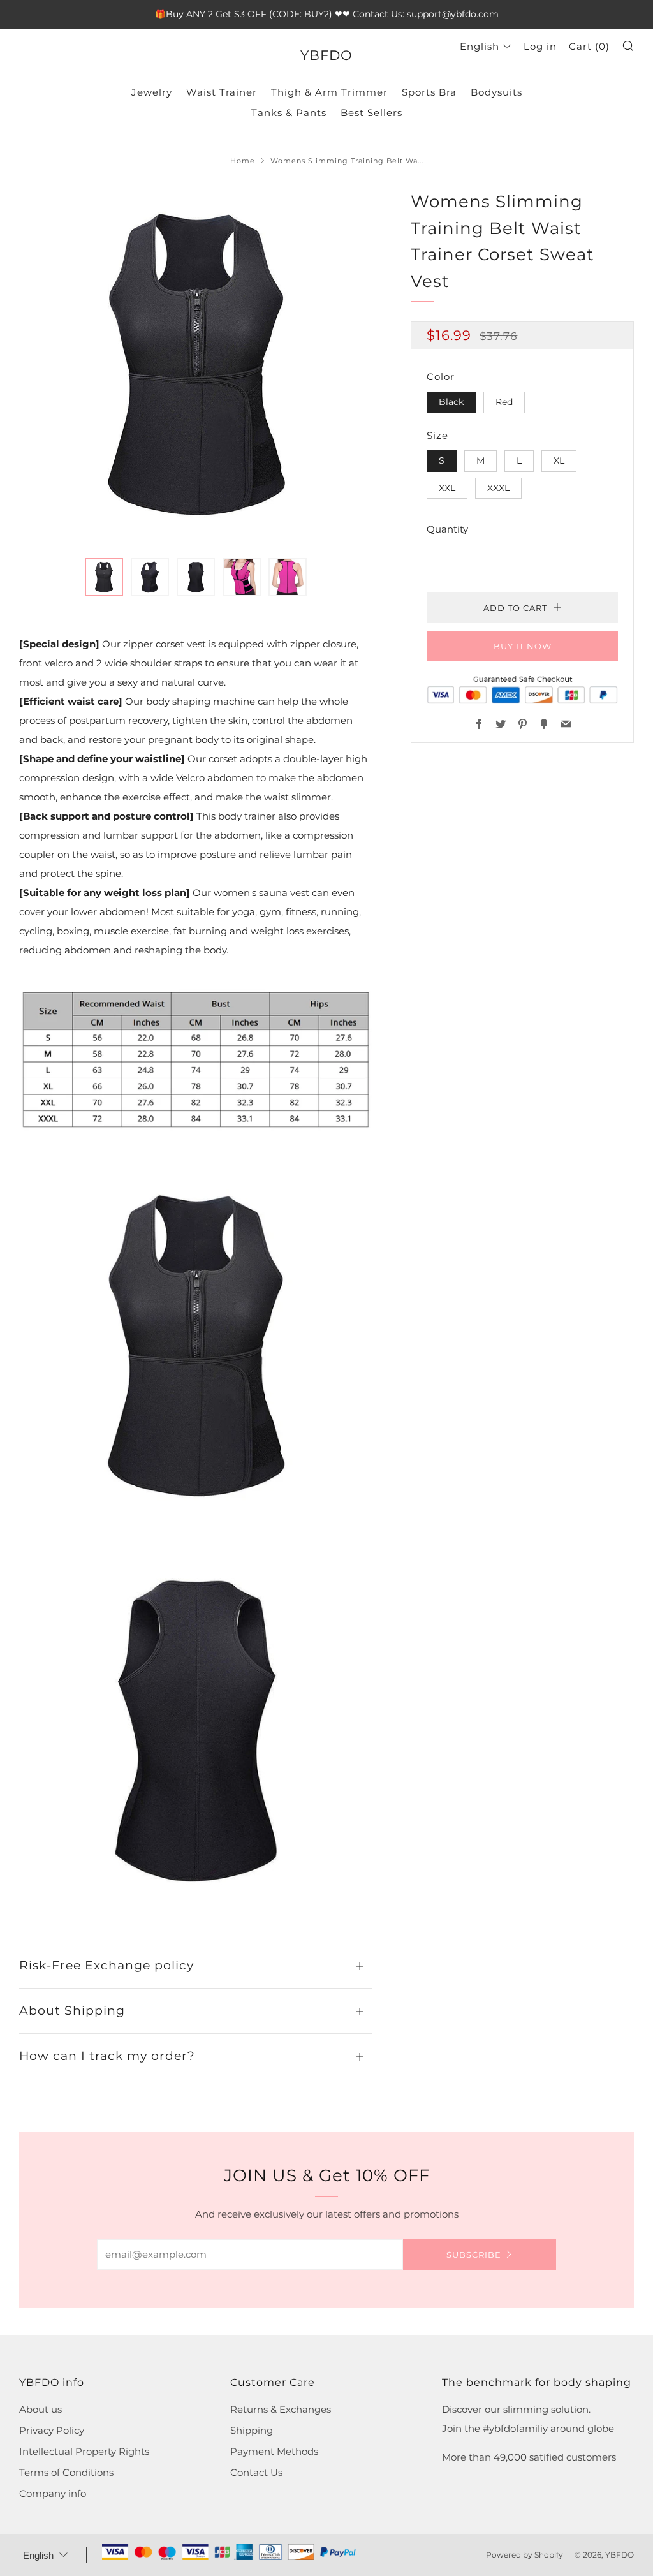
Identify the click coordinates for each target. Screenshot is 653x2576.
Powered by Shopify (525, 2555)
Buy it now (523, 646)
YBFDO (326, 55)
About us (40, 2409)
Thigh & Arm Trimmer (329, 92)
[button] (104, 577)
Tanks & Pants (289, 113)
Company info (53, 2493)
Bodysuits (496, 92)
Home (243, 161)
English (480, 46)
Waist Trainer (222, 92)
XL (559, 460)
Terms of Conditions (66, 2472)
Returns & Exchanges (281, 2409)
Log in (540, 46)
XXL (447, 488)
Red (504, 402)
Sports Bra (429, 92)
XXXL (498, 488)
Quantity (447, 529)
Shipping (252, 2430)
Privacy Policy (52, 2430)
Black (451, 402)
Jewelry (152, 92)
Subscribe (474, 2255)
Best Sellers (371, 113)
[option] (196, 366)
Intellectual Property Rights (84, 2451)
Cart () (589, 46)
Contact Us (256, 2472)
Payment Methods (274, 2451)
